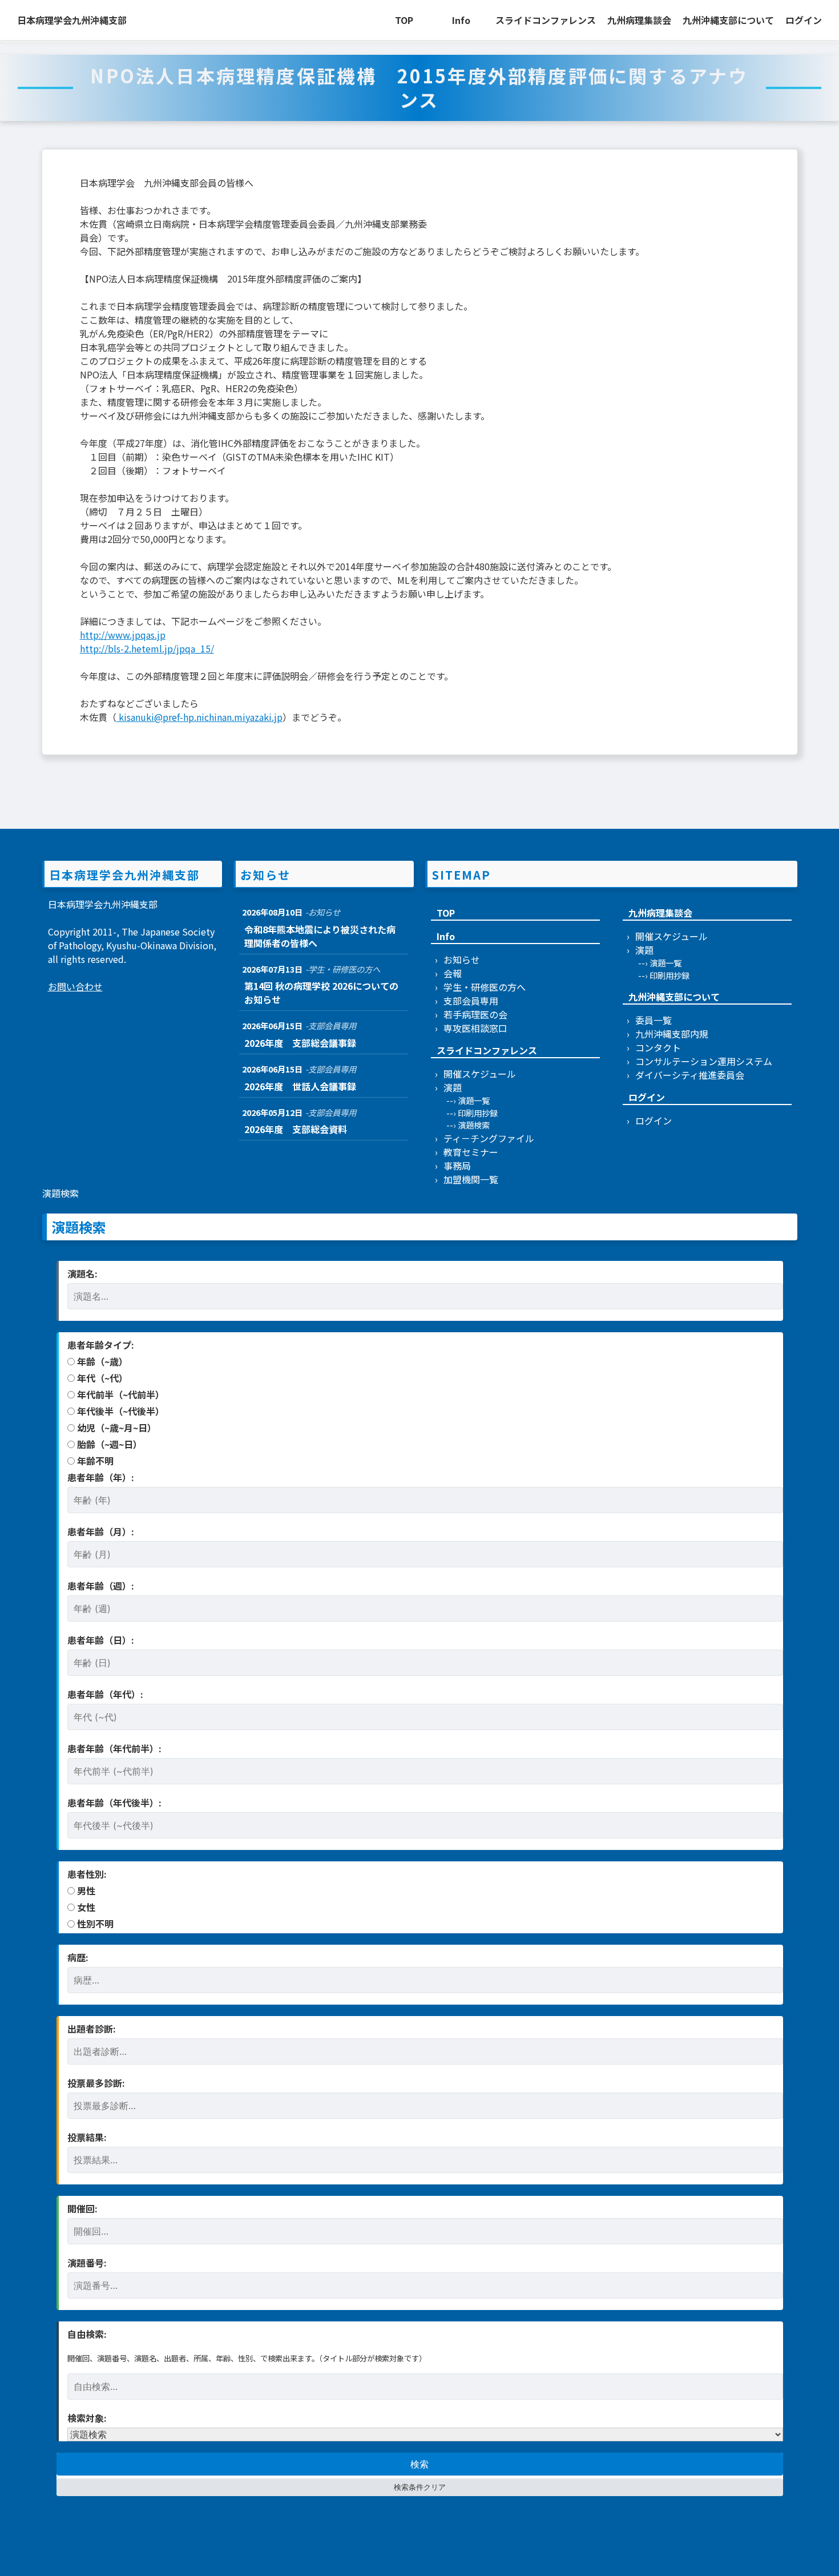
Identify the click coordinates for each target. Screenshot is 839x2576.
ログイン (804, 20)
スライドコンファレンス (546, 20)
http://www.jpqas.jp (123, 635)
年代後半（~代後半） (120, 1411)
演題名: (82, 1273)
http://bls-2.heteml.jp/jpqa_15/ (147, 648)
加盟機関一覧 (471, 1179)
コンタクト (658, 1047)
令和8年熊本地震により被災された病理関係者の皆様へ (320, 936)
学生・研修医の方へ (485, 987)
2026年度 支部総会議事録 (300, 1043)
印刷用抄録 (478, 1113)
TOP (404, 20)
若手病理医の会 (475, 1014)
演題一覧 (474, 1100)
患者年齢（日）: (101, 1640)
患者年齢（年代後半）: (114, 1803)
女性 (85, 1907)
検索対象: (87, 2418)
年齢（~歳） (101, 1361)
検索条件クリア (420, 2487)
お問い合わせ (75, 986)
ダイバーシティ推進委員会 (690, 1075)
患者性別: (87, 1874)
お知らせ (462, 960)
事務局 (457, 1166)
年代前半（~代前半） (120, 1394)
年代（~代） (101, 1378)
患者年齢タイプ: (101, 1345)
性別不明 (94, 1924)
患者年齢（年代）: (105, 1694)
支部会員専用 (471, 1001)
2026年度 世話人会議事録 (300, 1086)
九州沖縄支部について (728, 20)
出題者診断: (92, 2029)
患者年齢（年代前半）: (114, 1748)
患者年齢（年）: (101, 1477)
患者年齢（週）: (101, 1586)
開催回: (82, 2208)
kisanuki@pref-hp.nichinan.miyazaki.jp (199, 717)
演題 (453, 1087)
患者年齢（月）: (101, 1531)
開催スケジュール (480, 1074)
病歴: (78, 1957)
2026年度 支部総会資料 (296, 1129)
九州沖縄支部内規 (672, 1034)
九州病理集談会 (639, 20)
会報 (453, 973)
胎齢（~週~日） (108, 1444)
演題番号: (87, 2263)
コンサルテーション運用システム (704, 1061)
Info (461, 20)
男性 (85, 1890)
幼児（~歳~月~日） (116, 1428)
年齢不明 (94, 1461)
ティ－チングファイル (489, 1138)
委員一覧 (654, 1020)
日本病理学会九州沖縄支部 (72, 20)
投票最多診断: (96, 2083)
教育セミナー (471, 1152)
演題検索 (474, 1125)
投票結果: (87, 2137)
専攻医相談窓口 (475, 1028)
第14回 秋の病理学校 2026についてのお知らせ (321, 993)
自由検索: (87, 2334)
